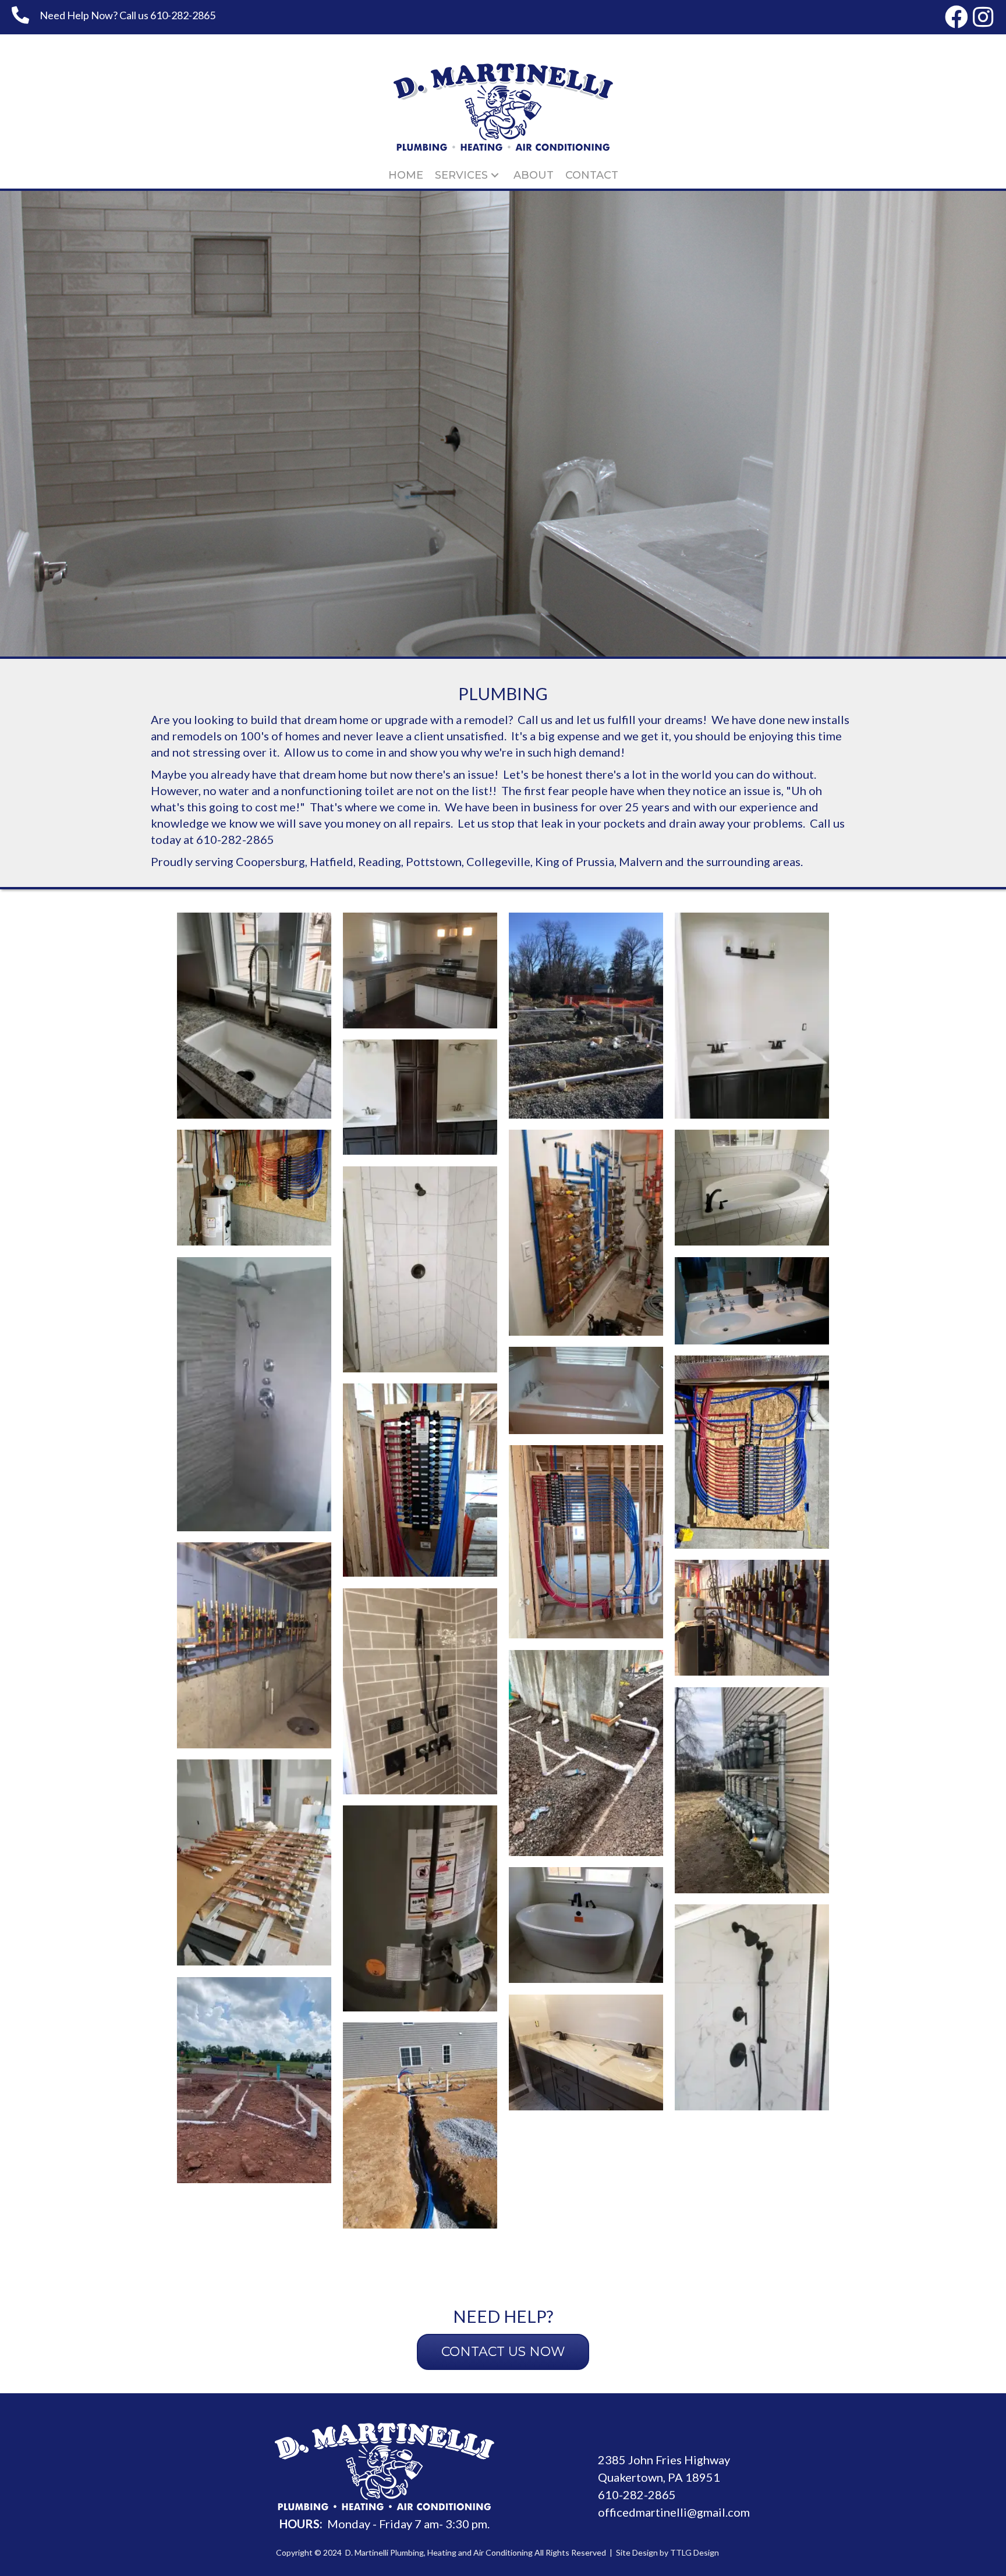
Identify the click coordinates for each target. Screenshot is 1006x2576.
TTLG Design (695, 2552)
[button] (957, 17)
